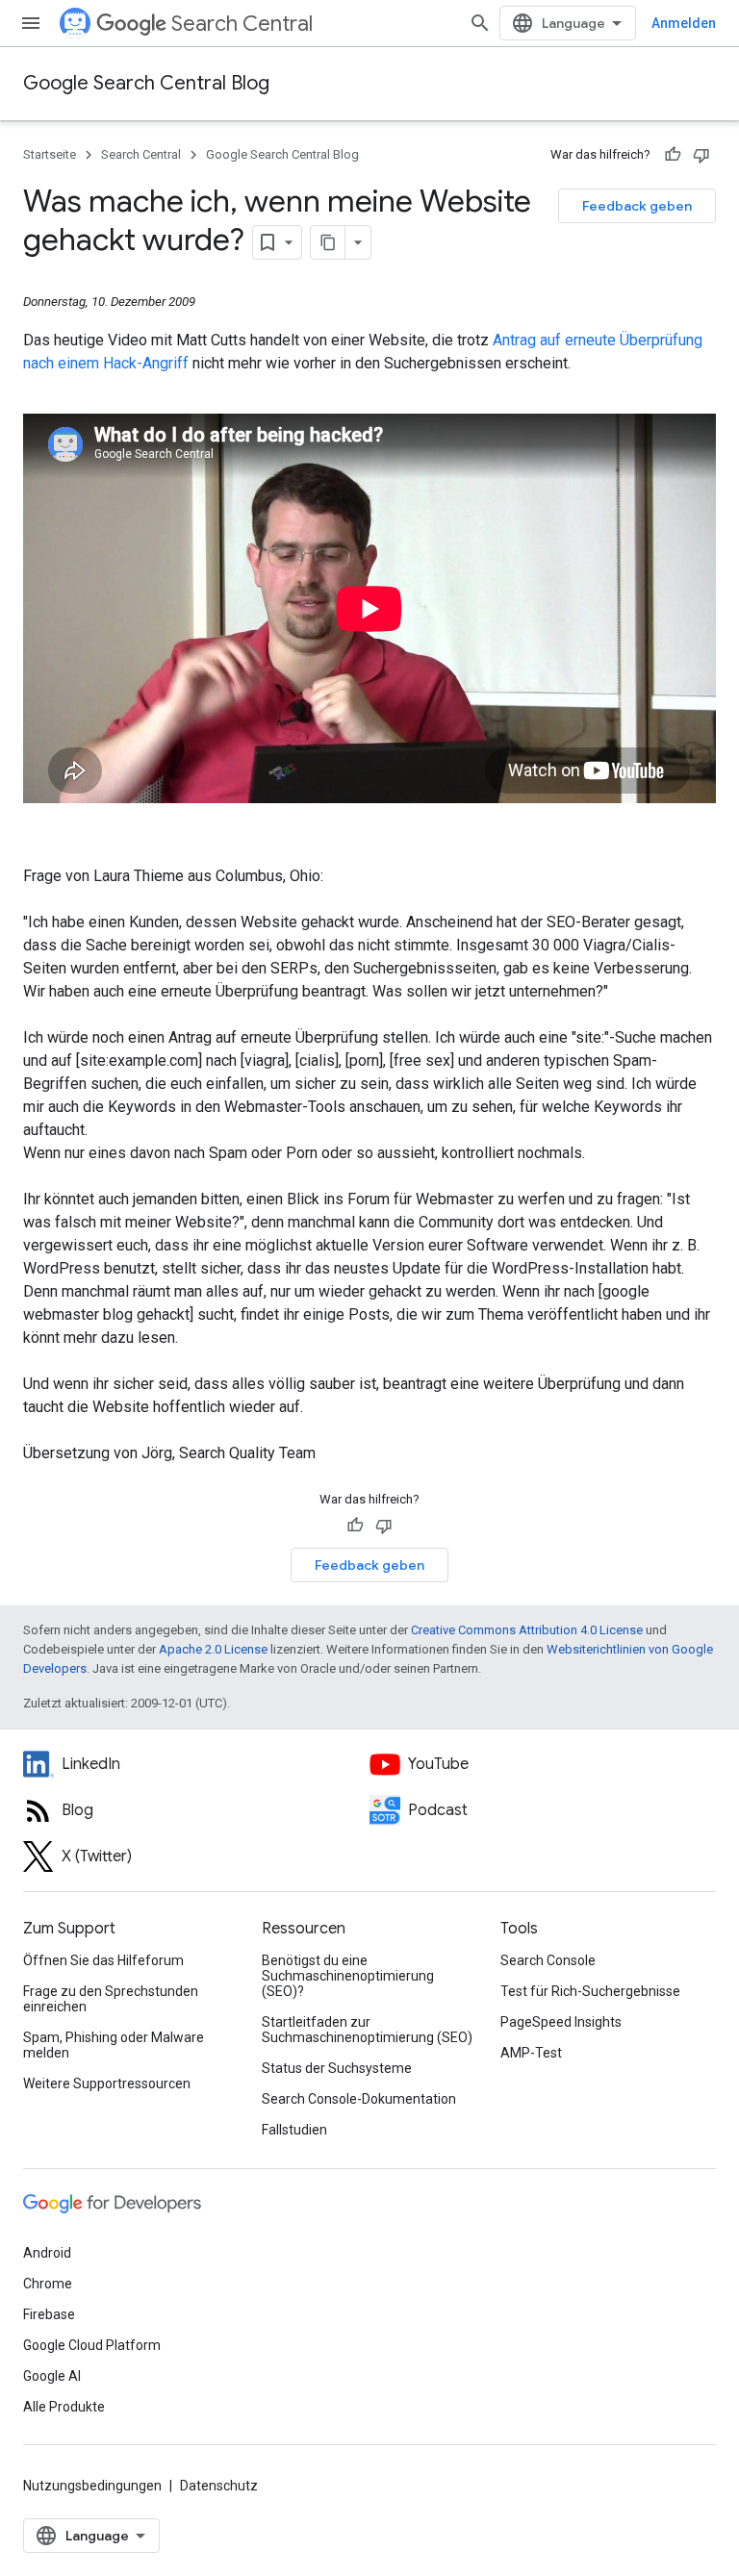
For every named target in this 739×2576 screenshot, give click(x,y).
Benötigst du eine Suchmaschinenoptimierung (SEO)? (348, 1976)
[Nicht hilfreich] (701, 155)
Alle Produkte (64, 2407)
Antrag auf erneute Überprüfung (598, 340)
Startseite (50, 154)
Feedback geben (637, 206)
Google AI (52, 2376)
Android (47, 2253)
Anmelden (684, 23)
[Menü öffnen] (31, 23)
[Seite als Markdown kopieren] (328, 242)
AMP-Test (531, 2053)
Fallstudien (294, 2130)
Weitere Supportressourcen (107, 2084)
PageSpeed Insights (561, 2022)
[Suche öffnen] (480, 23)
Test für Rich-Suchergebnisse (590, 1991)
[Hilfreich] (673, 155)
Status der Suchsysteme (337, 2068)
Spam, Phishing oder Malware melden (114, 2045)
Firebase (49, 2314)
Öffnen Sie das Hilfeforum (103, 1960)
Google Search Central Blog (146, 83)
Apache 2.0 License (213, 1649)
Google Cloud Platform (92, 2345)
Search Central (242, 24)
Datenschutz (219, 2486)
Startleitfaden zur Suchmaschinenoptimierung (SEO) (367, 2030)
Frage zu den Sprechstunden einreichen (111, 1999)
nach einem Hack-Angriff (108, 363)
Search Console (548, 1960)
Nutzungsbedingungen (92, 2486)
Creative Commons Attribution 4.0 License (527, 1630)
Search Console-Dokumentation (359, 2099)
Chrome (48, 2284)
